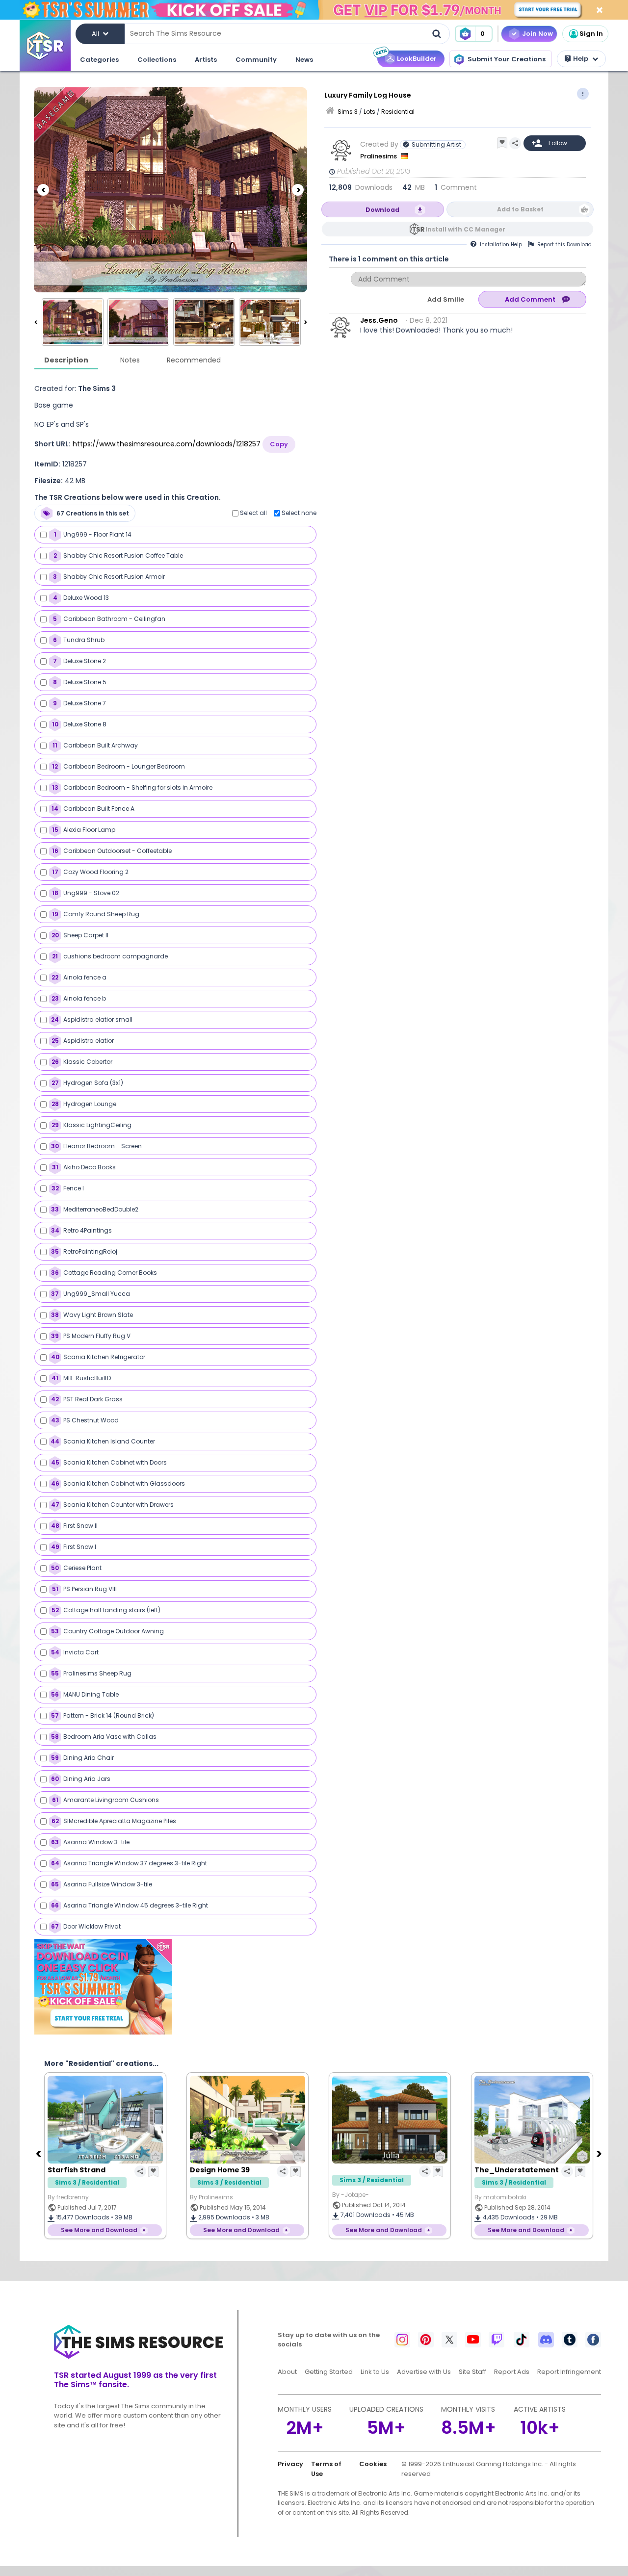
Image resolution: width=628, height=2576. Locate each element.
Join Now (537, 34)
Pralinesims (379, 156)
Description (66, 360)
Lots (369, 112)
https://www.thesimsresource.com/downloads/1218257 (167, 444)
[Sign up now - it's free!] (103, 1987)
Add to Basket (520, 209)
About (287, 2372)
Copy (279, 444)
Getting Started (329, 2372)
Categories (99, 60)
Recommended (194, 360)
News (304, 60)
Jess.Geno (379, 320)
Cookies (373, 2464)
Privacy (290, 2464)
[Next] (298, 190)
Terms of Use (326, 2469)
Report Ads (512, 2372)
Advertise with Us (424, 2372)
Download (382, 210)
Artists (206, 60)
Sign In (591, 34)
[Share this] (515, 143)
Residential (398, 112)
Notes (130, 360)
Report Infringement (569, 2372)
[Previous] (43, 190)
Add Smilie (446, 299)
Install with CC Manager (465, 229)
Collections (157, 60)
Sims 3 (348, 112)
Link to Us (375, 2372)
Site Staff (472, 2372)
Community (256, 60)
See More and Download (99, 2230)
